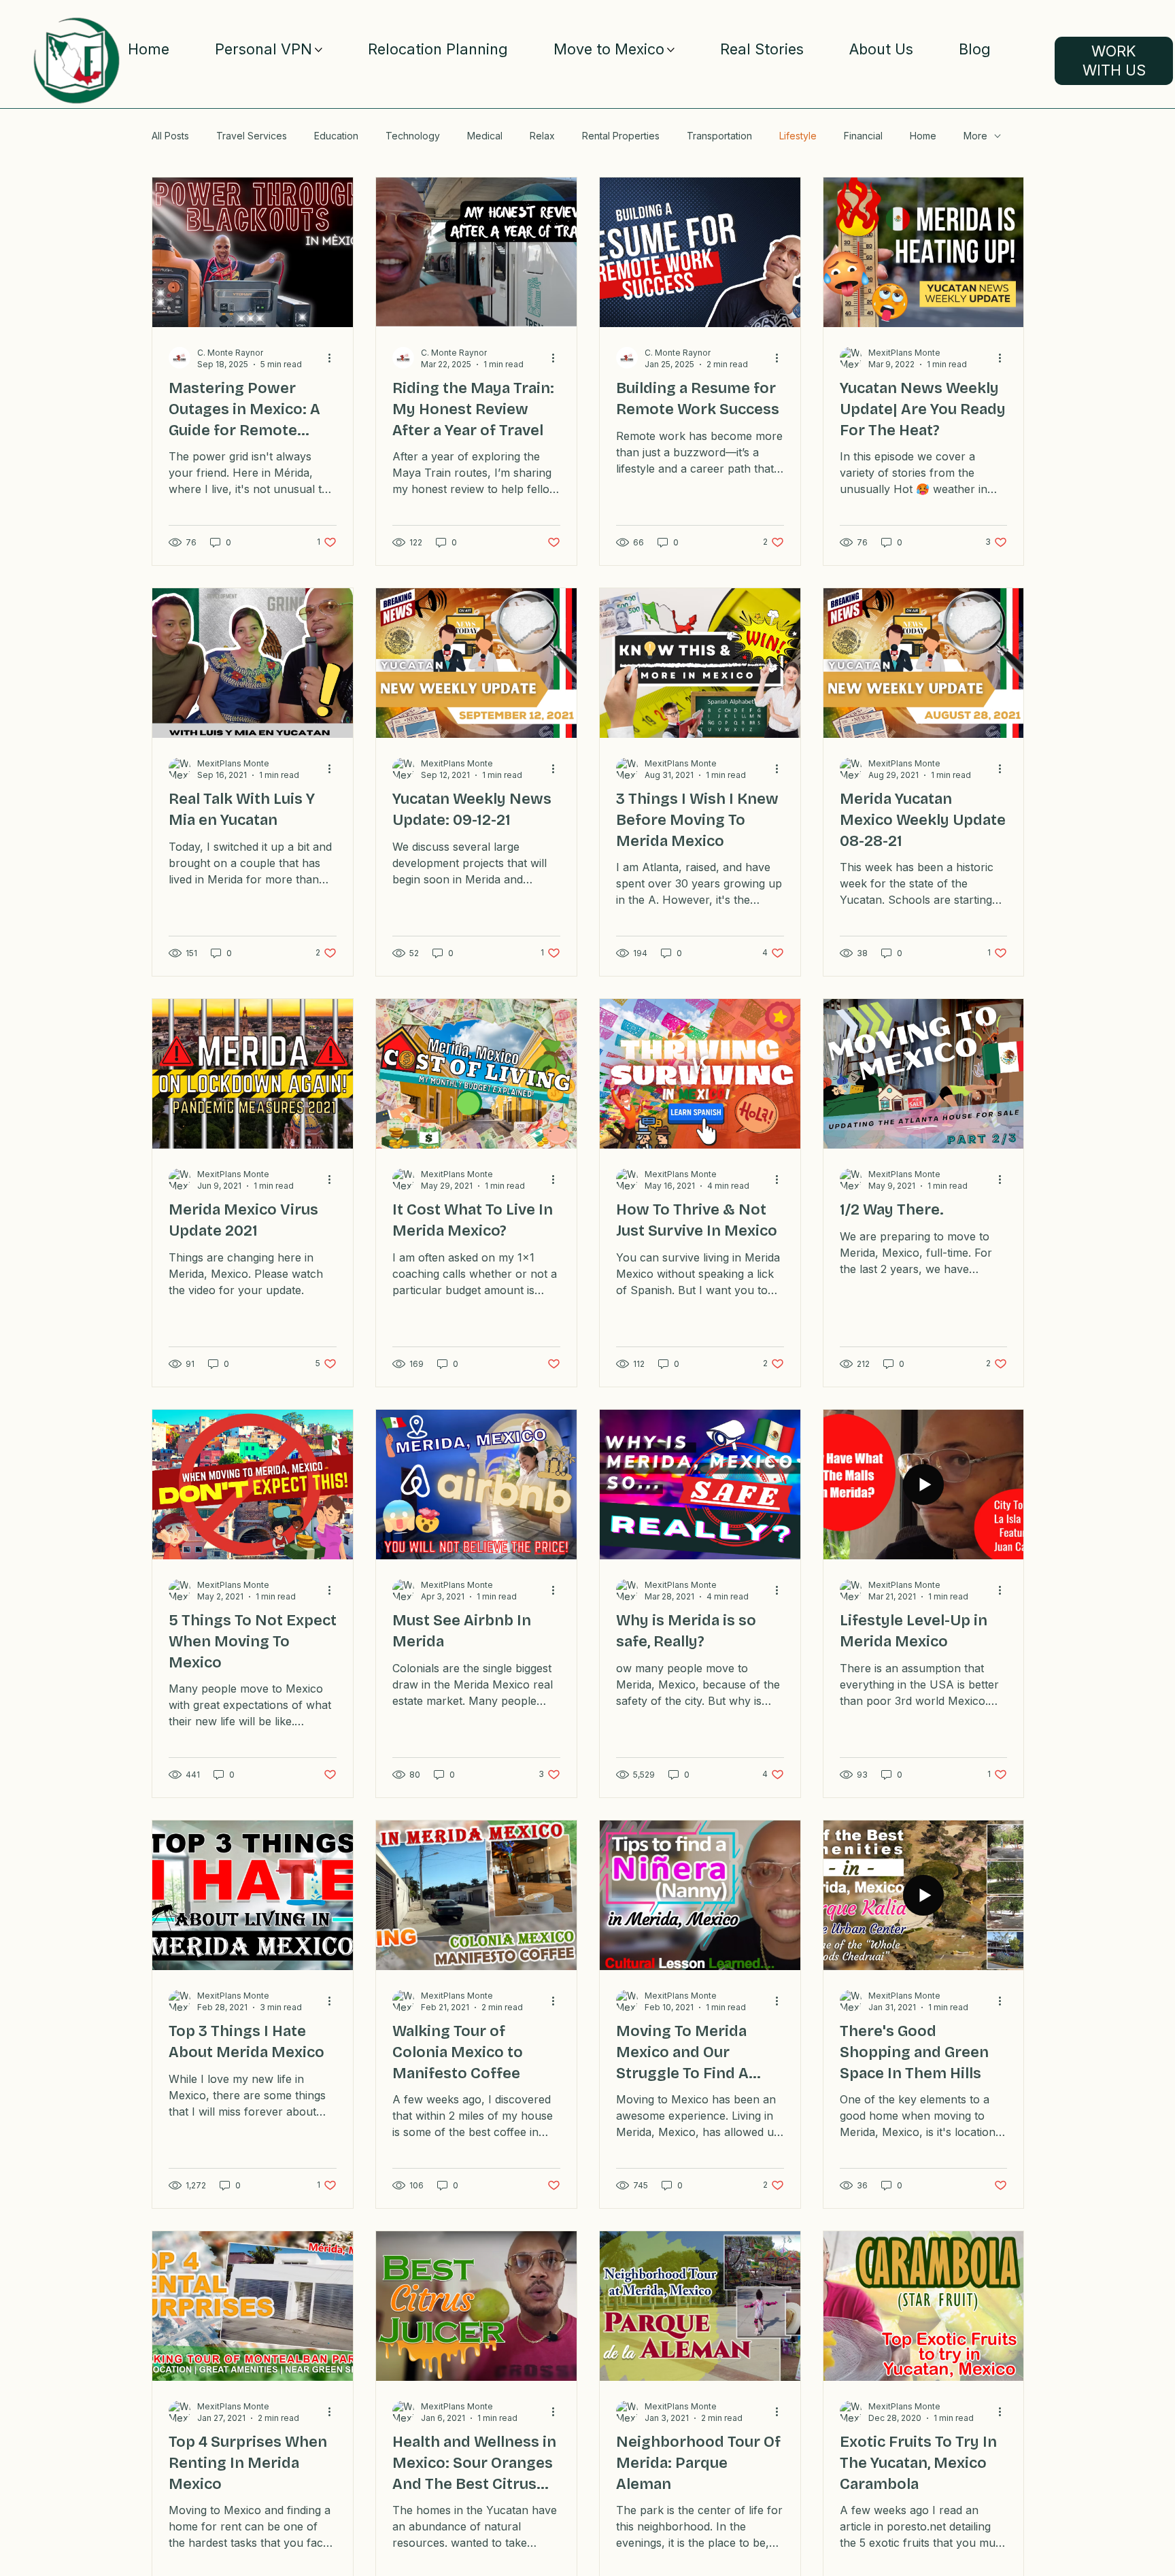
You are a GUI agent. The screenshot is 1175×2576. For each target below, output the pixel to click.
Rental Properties (621, 136)
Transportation (719, 136)
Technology (413, 136)
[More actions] (335, 358)
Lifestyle (798, 136)
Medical (485, 136)
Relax (542, 136)
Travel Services (252, 136)
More (975, 136)
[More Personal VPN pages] (319, 50)
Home (923, 136)
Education (336, 136)
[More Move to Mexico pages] (671, 50)
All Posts (170, 136)
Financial (863, 136)
